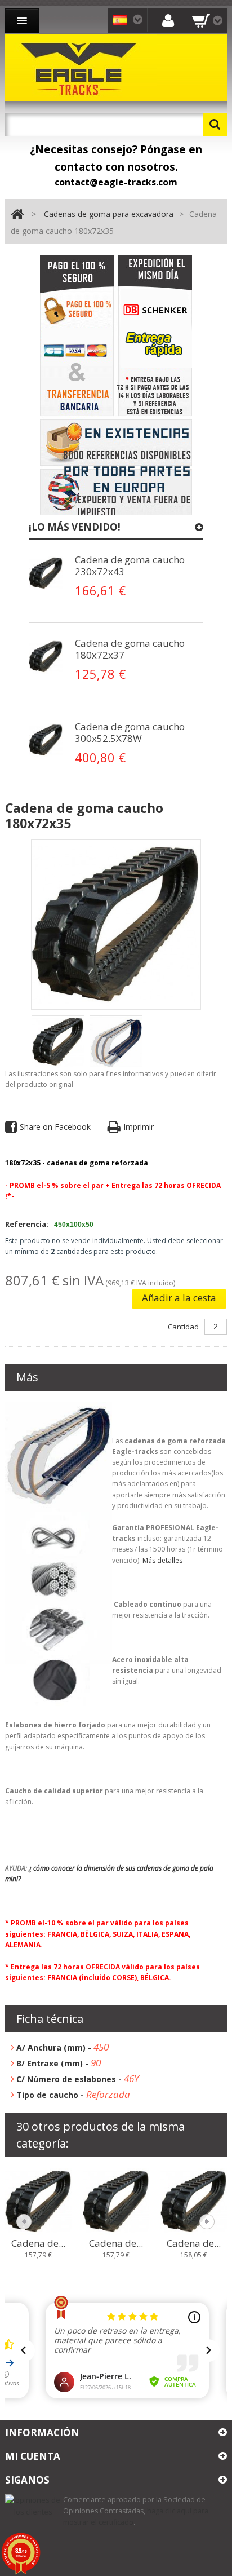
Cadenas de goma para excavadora (109, 214)
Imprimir (139, 1127)
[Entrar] (168, 20)
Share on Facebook (55, 1127)
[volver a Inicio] (17, 215)
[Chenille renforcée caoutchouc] (46, 573)
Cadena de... (38, 2243)
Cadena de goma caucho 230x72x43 (130, 565)
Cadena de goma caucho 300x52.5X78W (130, 732)
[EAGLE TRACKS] (81, 67)
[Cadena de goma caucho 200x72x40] (116, 2201)
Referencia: (27, 1224)
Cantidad (183, 1327)
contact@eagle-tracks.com (116, 182)
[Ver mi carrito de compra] (207, 21)
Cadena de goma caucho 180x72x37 (130, 649)
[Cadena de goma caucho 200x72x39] (38, 2201)
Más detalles (162, 1560)
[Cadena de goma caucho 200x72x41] (194, 2201)
